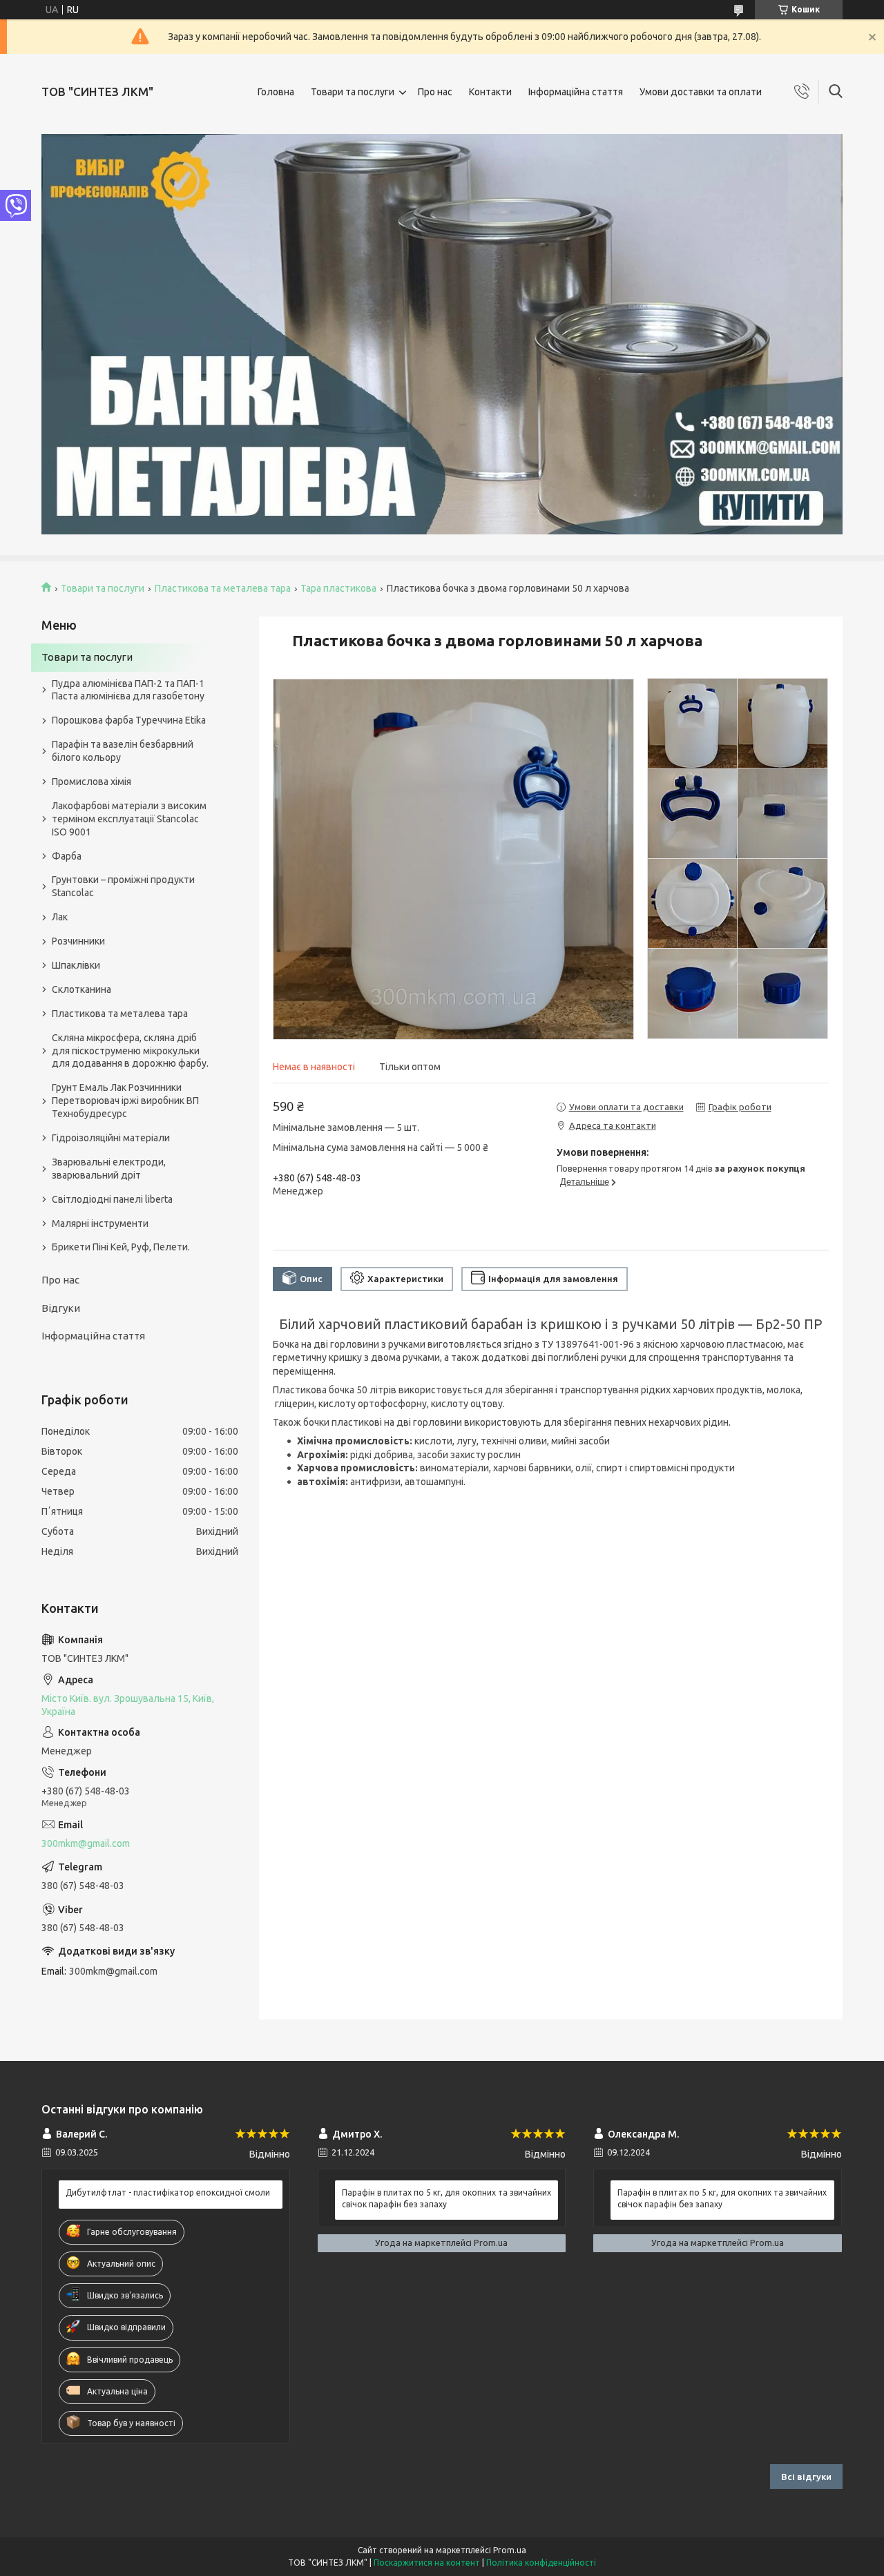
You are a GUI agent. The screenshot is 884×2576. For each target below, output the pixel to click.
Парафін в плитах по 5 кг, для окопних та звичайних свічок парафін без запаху (446, 2198)
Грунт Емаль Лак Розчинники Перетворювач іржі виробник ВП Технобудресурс (125, 1101)
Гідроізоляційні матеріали (111, 1138)
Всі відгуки (806, 2477)
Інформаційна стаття (576, 92)
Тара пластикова (338, 588)
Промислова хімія (92, 782)
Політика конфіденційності (541, 2563)
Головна (276, 92)
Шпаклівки (76, 965)
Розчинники (78, 941)
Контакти (490, 92)
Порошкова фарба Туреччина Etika (129, 720)
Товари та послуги (353, 92)
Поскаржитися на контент (427, 2563)
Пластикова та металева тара (223, 588)
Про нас (435, 92)
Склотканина (81, 989)
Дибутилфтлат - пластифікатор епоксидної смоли (168, 2192)
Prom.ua (510, 2550)
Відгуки (61, 1308)
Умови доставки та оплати (701, 92)
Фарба (67, 856)
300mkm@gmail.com (86, 1843)
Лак (60, 917)
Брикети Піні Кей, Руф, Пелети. (121, 1247)
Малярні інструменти (100, 1223)
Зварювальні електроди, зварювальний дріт (109, 1169)
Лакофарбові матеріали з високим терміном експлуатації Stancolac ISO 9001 (129, 819)
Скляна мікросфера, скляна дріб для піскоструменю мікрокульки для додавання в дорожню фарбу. (130, 1051)
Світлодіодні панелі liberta (112, 1199)
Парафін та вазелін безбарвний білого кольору (123, 751)
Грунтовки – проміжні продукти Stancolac (123, 886)
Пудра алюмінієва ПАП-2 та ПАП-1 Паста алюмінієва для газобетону (128, 690)
